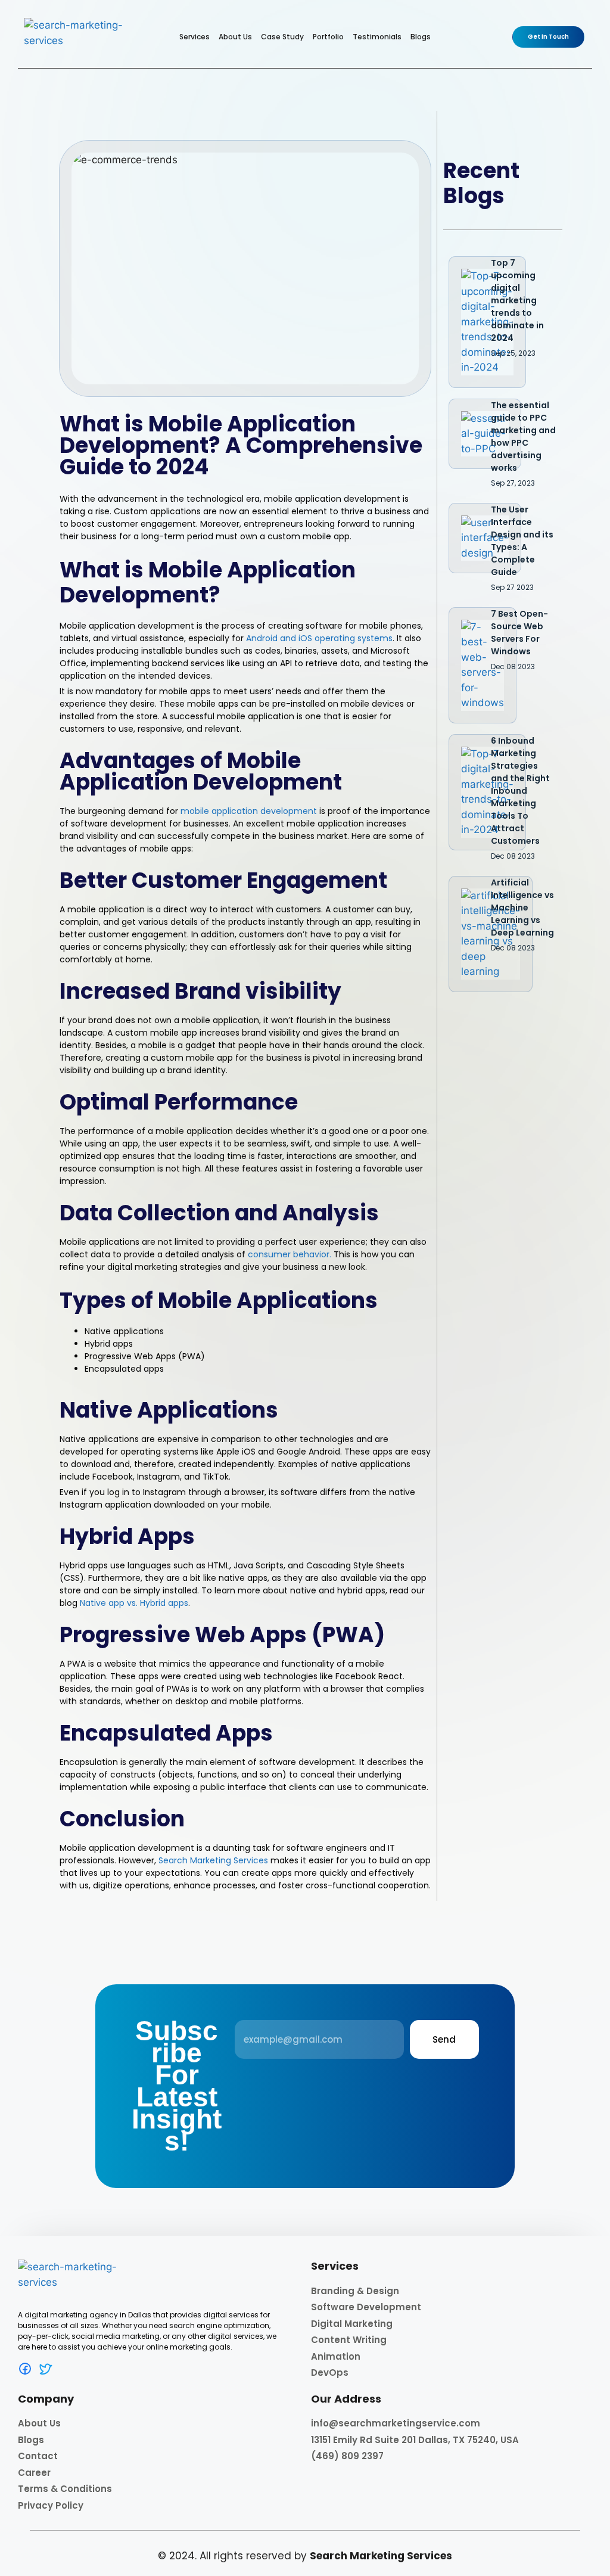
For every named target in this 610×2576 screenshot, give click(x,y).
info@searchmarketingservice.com (396, 2423)
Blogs (421, 37)
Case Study (282, 37)
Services (194, 37)
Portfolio (328, 37)
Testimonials (377, 37)
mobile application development (249, 811)
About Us (235, 37)
